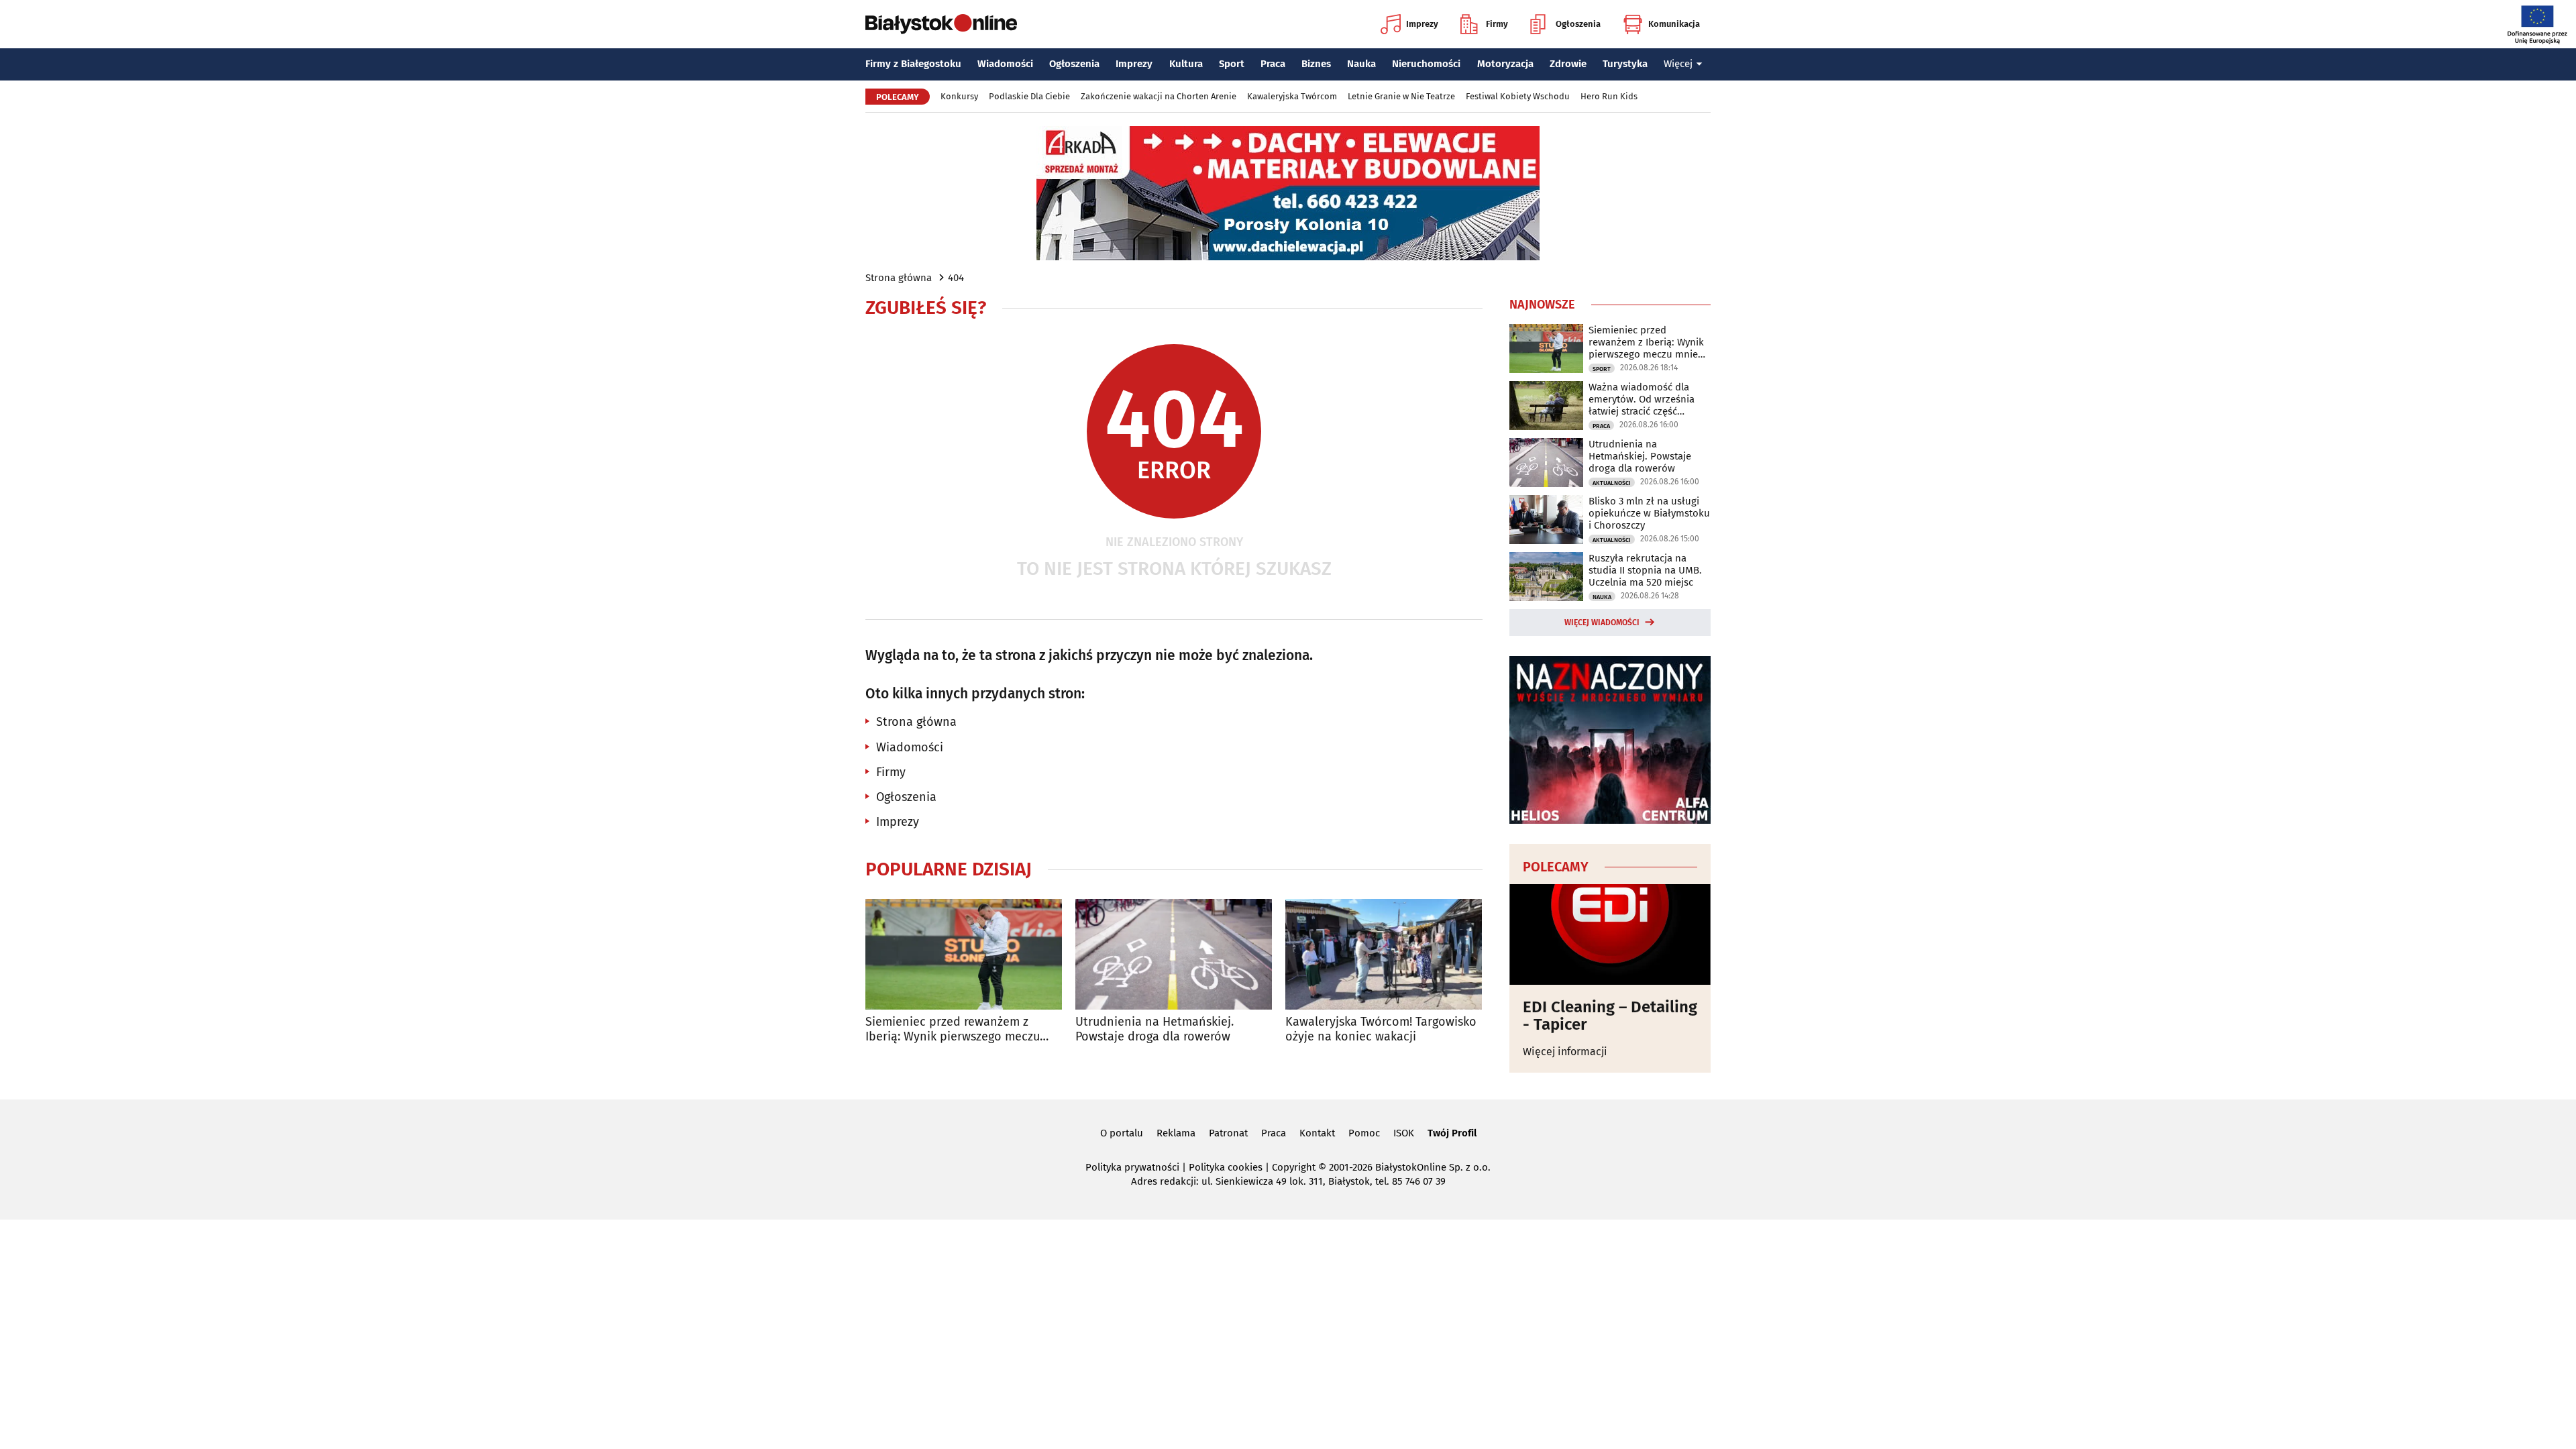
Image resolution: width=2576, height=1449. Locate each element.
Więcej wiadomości (1602, 623)
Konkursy (959, 96)
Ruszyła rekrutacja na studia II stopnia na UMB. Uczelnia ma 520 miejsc (1645, 570)
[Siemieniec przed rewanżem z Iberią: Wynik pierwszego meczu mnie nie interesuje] (964, 954)
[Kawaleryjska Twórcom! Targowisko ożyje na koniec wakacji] (1384, 954)
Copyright (1294, 1167)
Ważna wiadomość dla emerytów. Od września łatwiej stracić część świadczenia (1642, 399)
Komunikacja (1674, 24)
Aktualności (1612, 483)
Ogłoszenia (1578, 24)
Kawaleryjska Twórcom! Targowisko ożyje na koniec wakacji (1381, 1029)
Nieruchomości (1426, 64)
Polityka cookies (1226, 1167)
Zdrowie (1568, 64)
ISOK (1404, 1133)
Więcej (1678, 64)
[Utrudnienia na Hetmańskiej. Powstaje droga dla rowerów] (1174, 954)
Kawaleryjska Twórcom (1292, 96)
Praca (1273, 64)
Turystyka (1625, 64)
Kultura (1186, 64)
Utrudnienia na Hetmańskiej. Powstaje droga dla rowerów (1155, 1029)
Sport (1232, 64)
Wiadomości (1005, 64)
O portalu (1122, 1133)
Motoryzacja (1505, 64)
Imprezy (1422, 24)
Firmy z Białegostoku (913, 64)
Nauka (1361, 64)
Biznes (1316, 64)
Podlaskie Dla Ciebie (1029, 96)
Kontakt (1317, 1133)
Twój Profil (1452, 1133)
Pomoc (1364, 1133)
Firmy (1497, 24)
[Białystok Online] (941, 24)
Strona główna (899, 278)
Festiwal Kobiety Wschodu (1518, 96)
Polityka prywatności (1132, 1167)
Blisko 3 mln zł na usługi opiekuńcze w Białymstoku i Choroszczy (1649, 513)
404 (956, 278)
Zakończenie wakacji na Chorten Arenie (1159, 96)
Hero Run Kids (1609, 96)
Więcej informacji (1565, 1052)
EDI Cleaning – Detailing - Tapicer (1610, 1016)
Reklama (1176, 1133)
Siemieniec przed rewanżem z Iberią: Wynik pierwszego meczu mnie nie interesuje (953, 1029)
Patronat (1228, 1133)
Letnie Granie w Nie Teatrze (1401, 96)
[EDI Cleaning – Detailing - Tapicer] (1610, 934)
